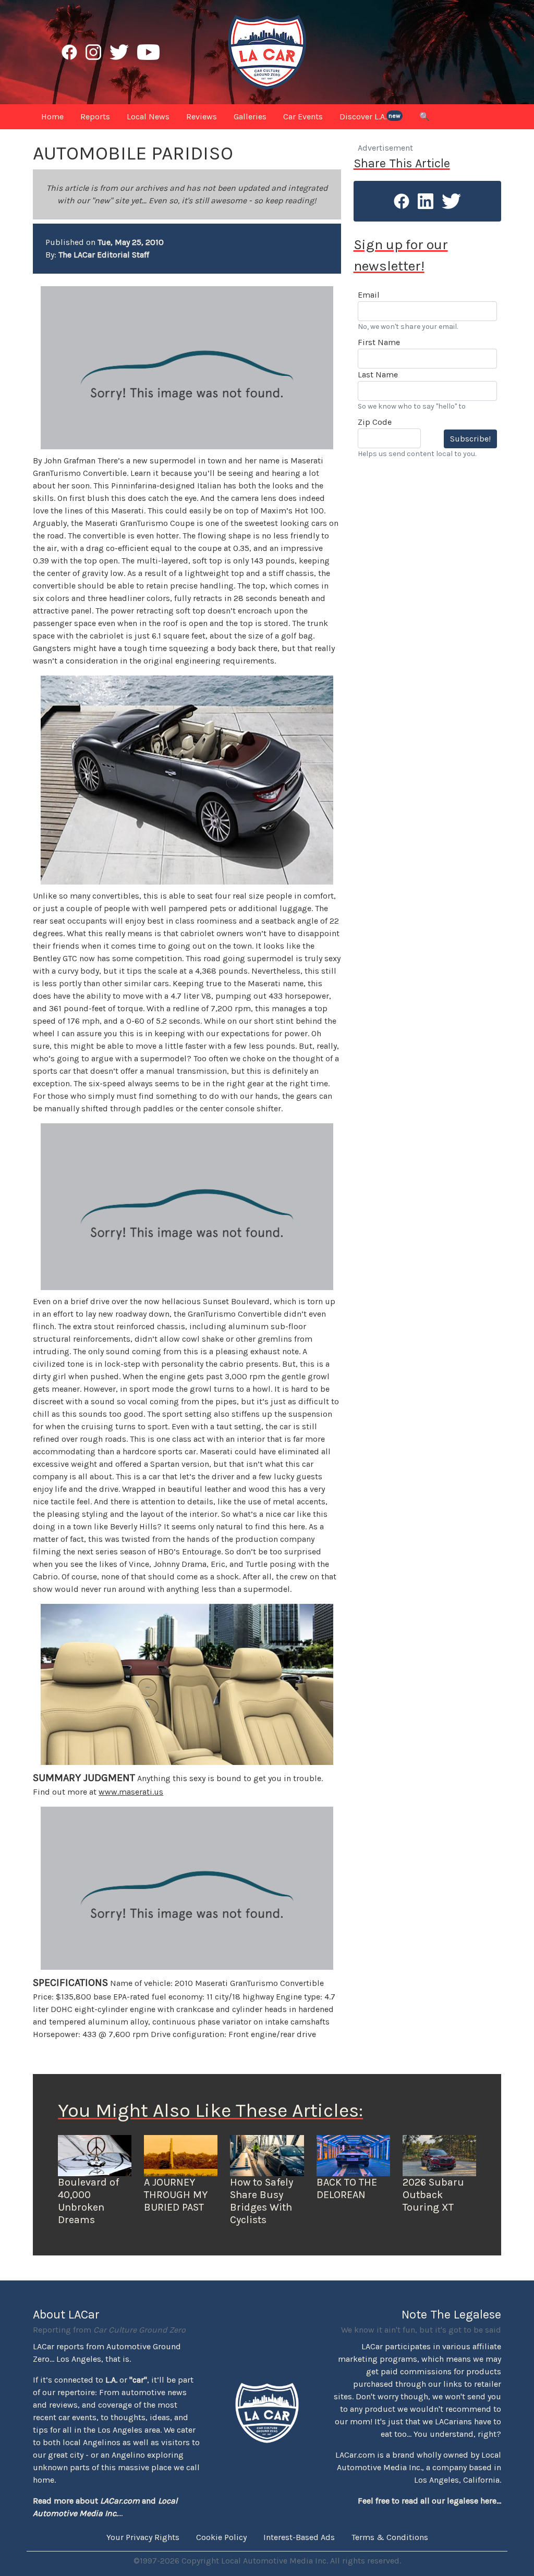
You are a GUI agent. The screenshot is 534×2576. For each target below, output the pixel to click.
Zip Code (375, 422)
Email (369, 295)
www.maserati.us (131, 1792)
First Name (379, 342)
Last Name (378, 375)
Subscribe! (470, 439)
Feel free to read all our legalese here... (429, 2501)
